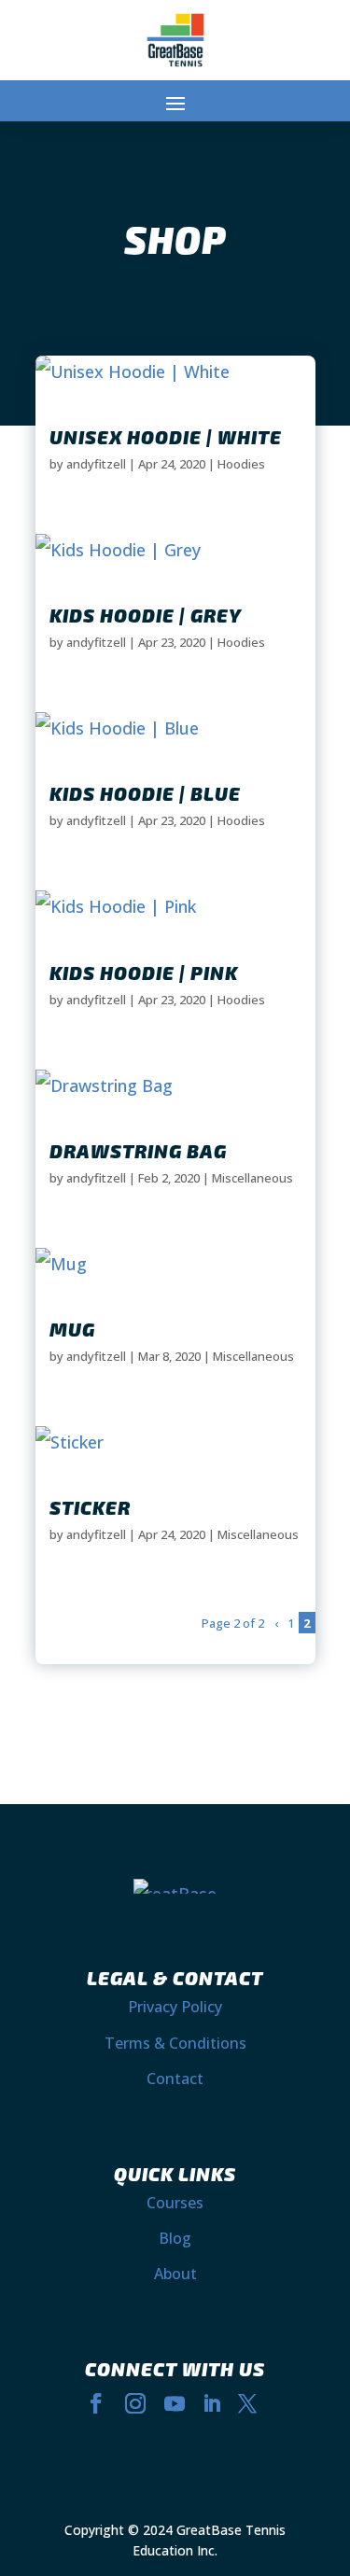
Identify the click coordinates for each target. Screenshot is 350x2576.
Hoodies (241, 464)
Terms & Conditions (175, 2043)
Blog (175, 2238)
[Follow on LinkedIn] (212, 2403)
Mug (72, 1329)
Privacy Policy (175, 2007)
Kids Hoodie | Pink (144, 973)
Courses (175, 2203)
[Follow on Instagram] (135, 2403)
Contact (175, 2079)
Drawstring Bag (138, 1151)
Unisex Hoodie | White (166, 437)
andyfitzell (96, 464)
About (175, 2274)
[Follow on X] (247, 2403)
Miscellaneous (252, 1178)
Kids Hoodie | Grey (146, 615)
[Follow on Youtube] (175, 2403)
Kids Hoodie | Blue (145, 793)
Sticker (90, 1507)
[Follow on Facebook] (96, 2403)
